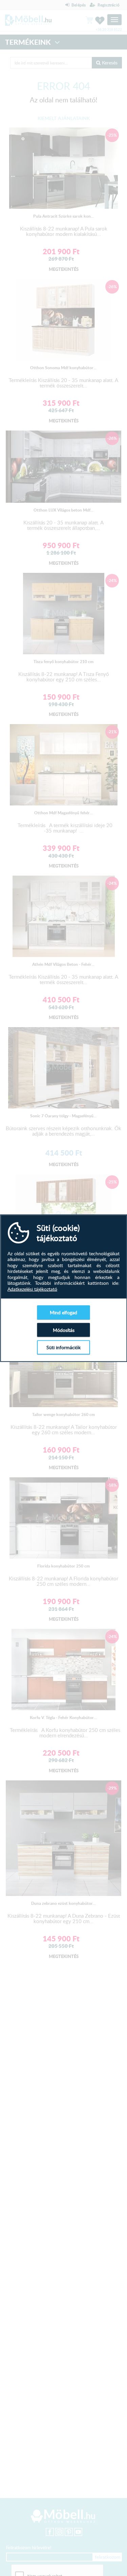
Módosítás (64, 1330)
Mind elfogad (63, 1312)
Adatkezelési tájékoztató (32, 1289)
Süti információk (63, 1347)
